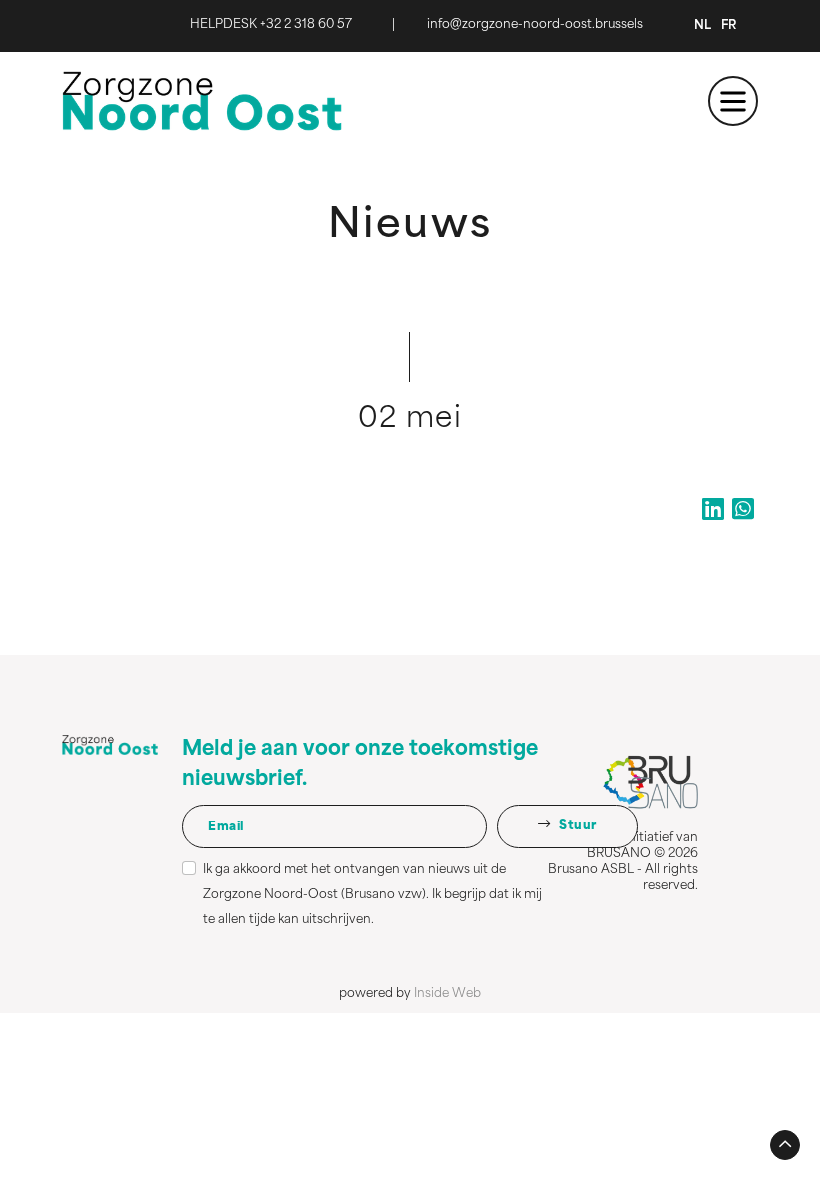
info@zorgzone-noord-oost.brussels (535, 25)
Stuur (577, 826)
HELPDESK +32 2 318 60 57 (271, 25)
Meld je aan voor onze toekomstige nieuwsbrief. (360, 765)
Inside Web (447, 994)
